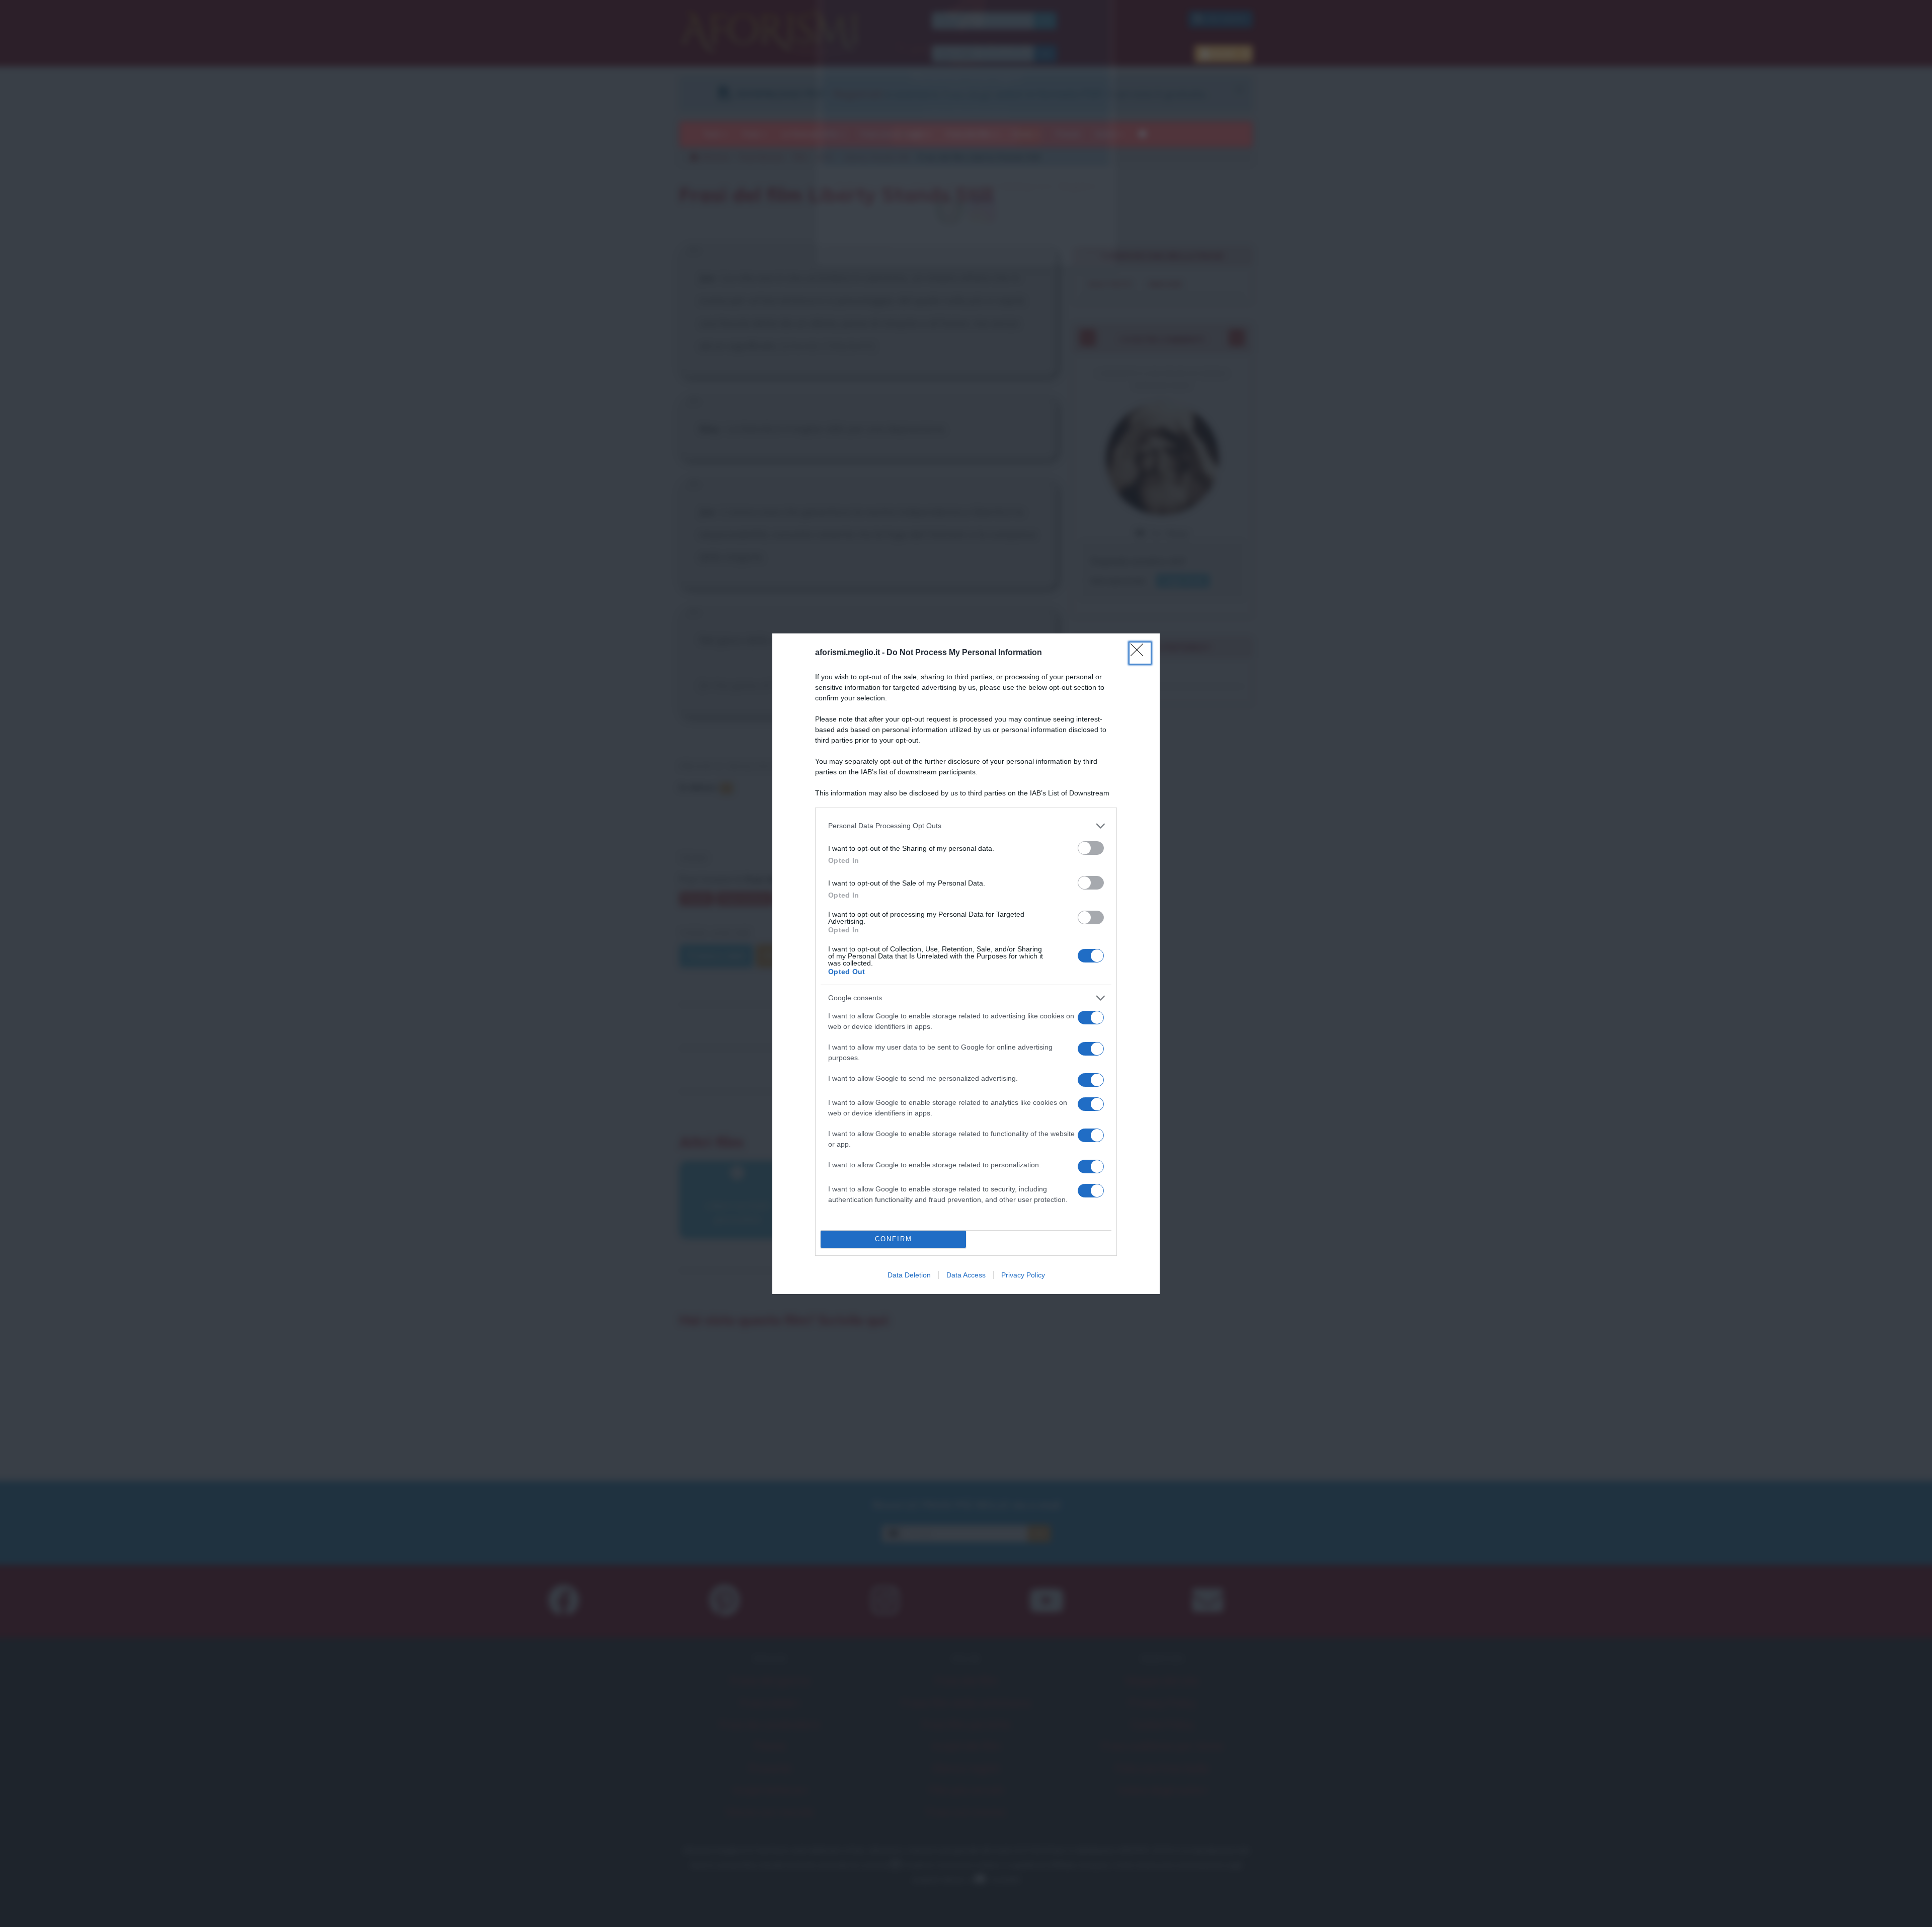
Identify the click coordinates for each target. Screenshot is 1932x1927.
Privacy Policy (1023, 1275)
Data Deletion (909, 1275)
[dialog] (966, 964)
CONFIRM (894, 1239)
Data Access (966, 1275)
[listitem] (966, 826)
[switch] (1091, 848)
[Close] (1140, 653)
